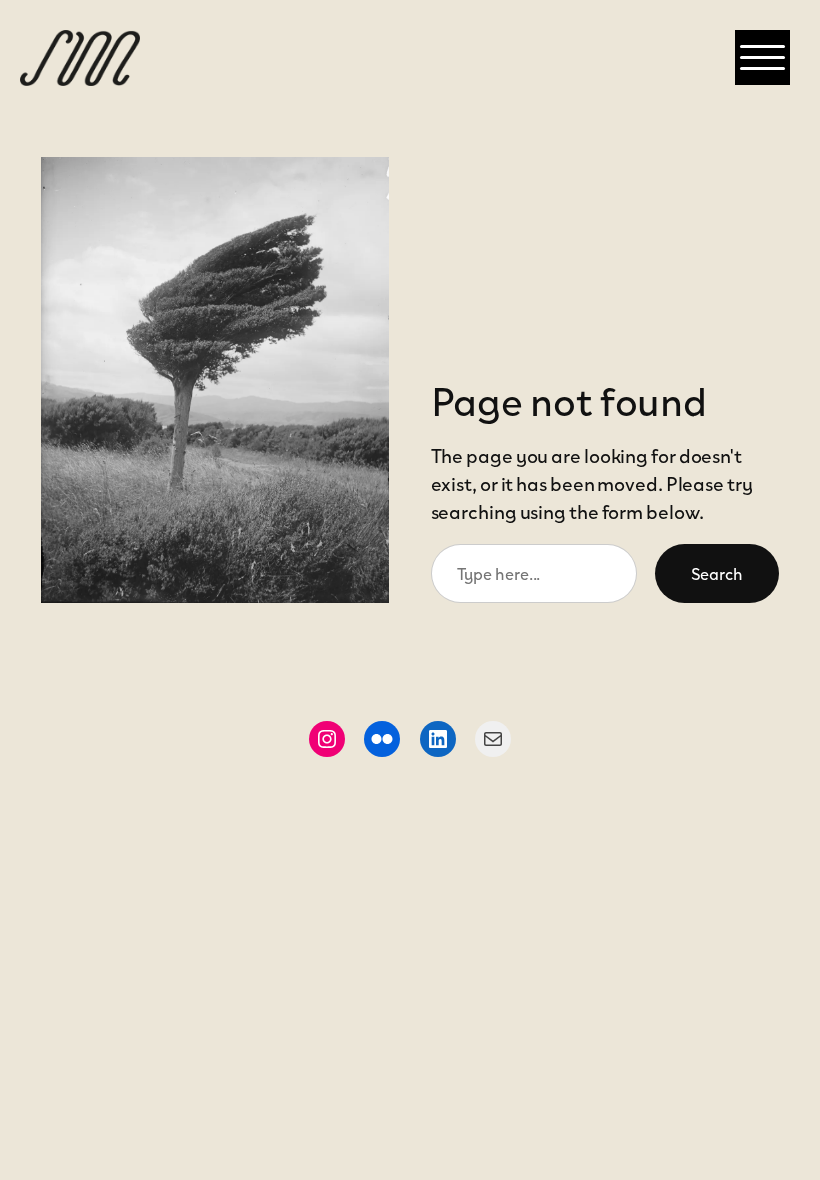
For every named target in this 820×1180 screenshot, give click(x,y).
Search (717, 573)
